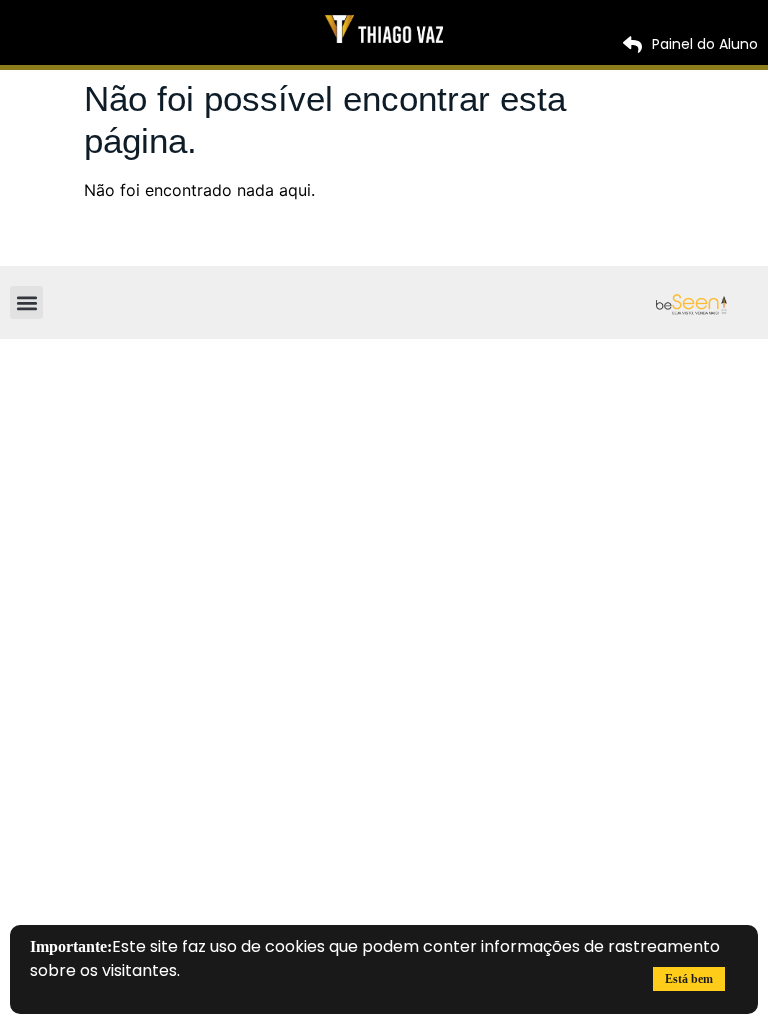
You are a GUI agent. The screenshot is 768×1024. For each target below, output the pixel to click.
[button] (26, 302)
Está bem (689, 979)
